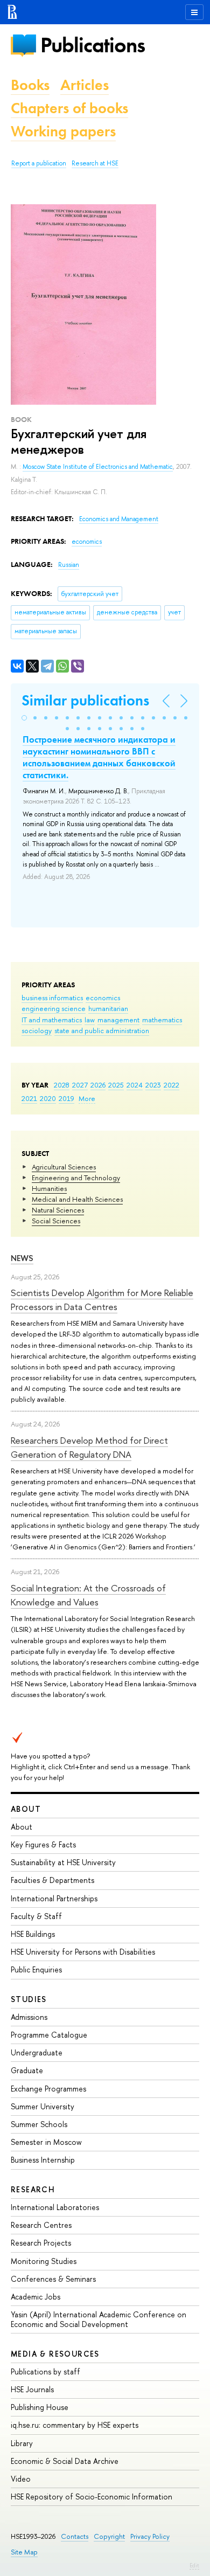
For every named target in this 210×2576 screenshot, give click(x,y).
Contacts (75, 2536)
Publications (93, 45)
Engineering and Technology (76, 1178)
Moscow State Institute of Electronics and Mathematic (98, 467)
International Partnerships (54, 1898)
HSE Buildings (33, 1934)
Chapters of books (69, 108)
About (26, 1809)
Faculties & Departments (52, 1880)
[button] (24, 718)
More (87, 1098)
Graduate (27, 2070)
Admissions (29, 2017)
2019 (66, 1098)
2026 (98, 1085)
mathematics (162, 1020)
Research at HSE (95, 163)
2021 (29, 1098)
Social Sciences (56, 1221)
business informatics (52, 998)
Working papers (63, 131)
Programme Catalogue (49, 2035)
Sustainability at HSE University (63, 1862)
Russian (69, 565)
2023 (153, 1085)
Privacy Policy (150, 2536)
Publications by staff (45, 2371)
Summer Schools (39, 2124)
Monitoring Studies (44, 2261)
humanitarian (108, 1008)
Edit (194, 2565)
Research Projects (41, 2243)
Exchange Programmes (48, 2089)
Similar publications (85, 700)
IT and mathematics (52, 1020)
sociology (37, 1030)
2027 (80, 1085)
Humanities (49, 1188)
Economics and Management (119, 519)
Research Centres (41, 2225)
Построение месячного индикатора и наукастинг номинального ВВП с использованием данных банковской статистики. (99, 757)
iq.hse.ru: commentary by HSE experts (75, 2425)
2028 (62, 1085)
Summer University (43, 2106)
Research (33, 2189)
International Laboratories (55, 2207)
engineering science (54, 1008)
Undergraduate (37, 2052)
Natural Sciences (58, 1210)
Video (21, 2479)
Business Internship (43, 2160)
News (22, 1258)
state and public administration (102, 1030)
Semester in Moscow (46, 2142)
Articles (85, 85)
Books (30, 85)
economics (103, 998)
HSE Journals (32, 2389)
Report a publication (39, 163)
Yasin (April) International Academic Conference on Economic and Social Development (99, 2319)
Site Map (24, 2552)
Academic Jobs (36, 2297)
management (118, 1020)
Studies (29, 1999)
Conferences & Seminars (53, 2279)
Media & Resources (55, 2354)
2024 (135, 1085)
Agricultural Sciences (64, 1167)
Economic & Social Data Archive (65, 2461)
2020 (48, 1098)
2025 (116, 1085)
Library (22, 2443)
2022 (171, 1085)
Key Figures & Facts (43, 1844)
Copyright (109, 2536)
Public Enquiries (36, 1969)
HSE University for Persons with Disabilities (83, 1952)
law (90, 1020)
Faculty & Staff (36, 1916)
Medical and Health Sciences (77, 1199)
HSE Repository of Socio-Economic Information (92, 2497)
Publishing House (40, 2407)
